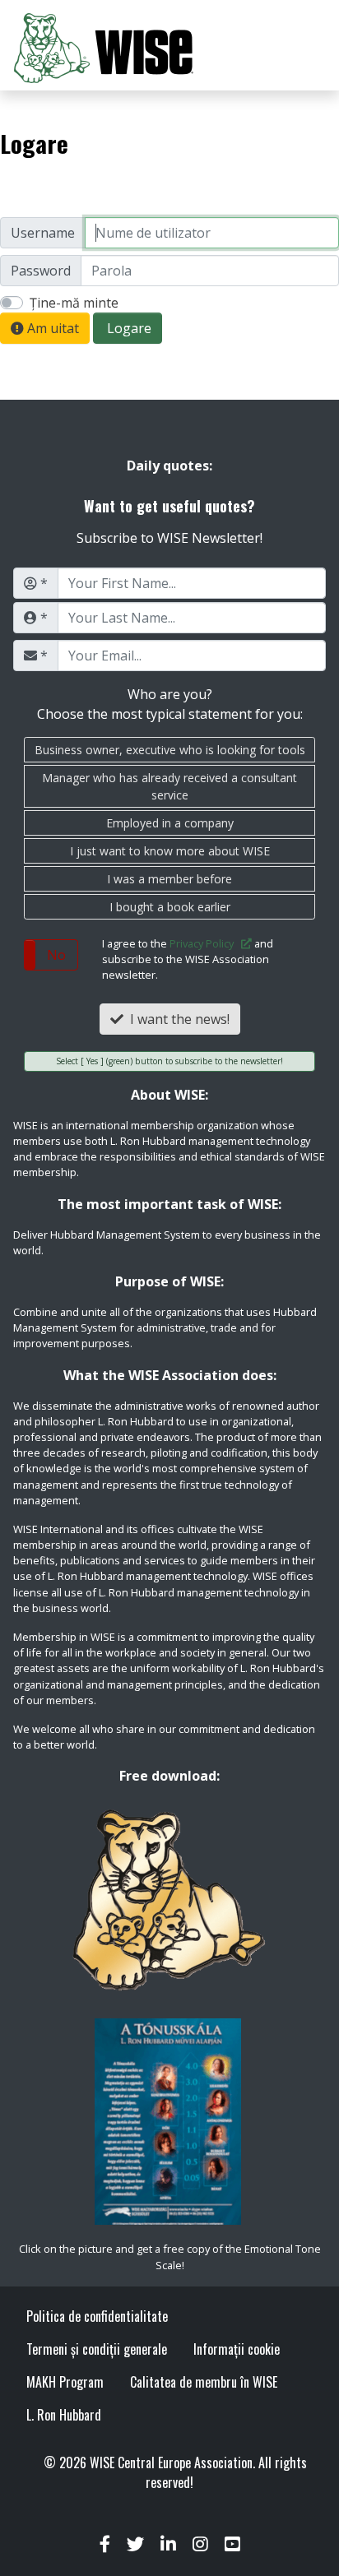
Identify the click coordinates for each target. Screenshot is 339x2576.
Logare (128, 328)
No (56, 955)
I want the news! (176, 1019)
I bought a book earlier (170, 907)
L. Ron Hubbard (64, 2415)
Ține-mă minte (74, 303)
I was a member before (169, 879)
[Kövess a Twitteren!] (135, 2545)
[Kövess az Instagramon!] (200, 2545)
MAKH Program (65, 2382)
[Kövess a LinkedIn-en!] (168, 2545)
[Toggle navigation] (303, 49)
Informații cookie (237, 2349)
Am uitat (51, 328)
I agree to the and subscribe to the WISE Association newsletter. (188, 959)
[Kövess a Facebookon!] (105, 2545)
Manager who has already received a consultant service (169, 786)
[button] (51, 955)
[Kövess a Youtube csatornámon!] (232, 2545)
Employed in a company (170, 823)
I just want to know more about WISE (170, 851)
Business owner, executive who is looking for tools (170, 750)
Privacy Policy (205, 943)
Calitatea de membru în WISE (204, 2382)
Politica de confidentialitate (97, 2316)
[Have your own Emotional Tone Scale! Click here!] (169, 2122)
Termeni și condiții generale (97, 2349)
